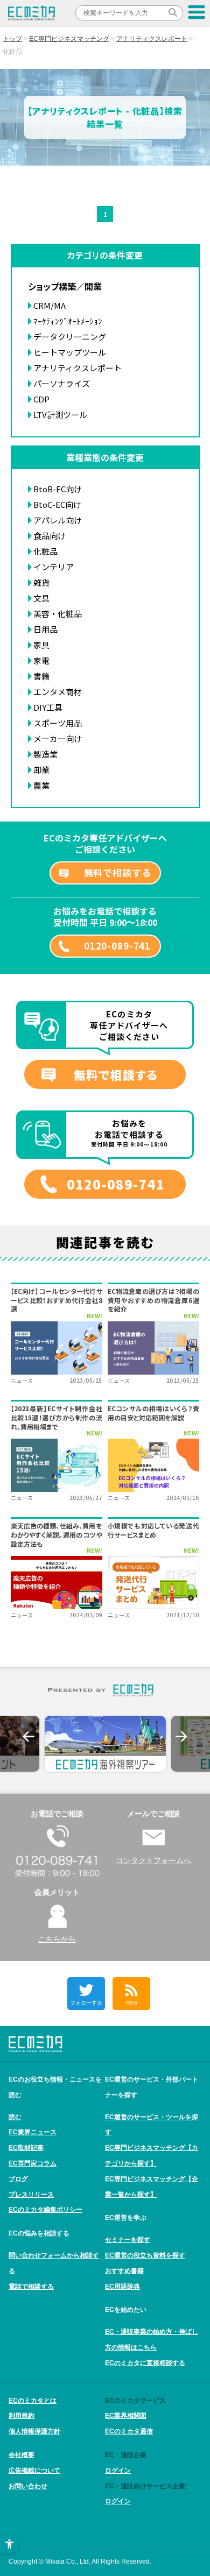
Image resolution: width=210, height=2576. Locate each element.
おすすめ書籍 (124, 2271)
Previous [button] (29, 1737)
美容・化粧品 (58, 614)
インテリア (54, 567)
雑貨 (41, 582)
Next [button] (181, 1737)
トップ (12, 39)
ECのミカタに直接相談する (145, 2363)
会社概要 (22, 2455)
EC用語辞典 (122, 2287)
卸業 (41, 770)
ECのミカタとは (33, 2401)
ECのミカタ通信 (129, 2431)
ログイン (118, 2471)
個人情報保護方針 (34, 2431)
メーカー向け (58, 738)
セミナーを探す (128, 2240)
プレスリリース (31, 2195)
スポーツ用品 (58, 723)
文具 (41, 598)
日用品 (45, 629)
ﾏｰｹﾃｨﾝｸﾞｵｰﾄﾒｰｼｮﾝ (68, 321)
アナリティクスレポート (152, 39)
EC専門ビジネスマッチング (69, 39)
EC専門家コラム (33, 2163)
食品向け (50, 536)
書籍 (41, 676)
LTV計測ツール (60, 415)
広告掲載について (34, 2471)
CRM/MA (50, 305)
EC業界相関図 (126, 2416)
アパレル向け (58, 520)
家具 (41, 645)
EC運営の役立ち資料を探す (145, 2255)
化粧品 (45, 551)
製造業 (45, 754)
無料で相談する (118, 872)
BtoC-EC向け (57, 504)
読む (15, 2117)
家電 (41, 660)
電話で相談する (31, 2287)
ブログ (18, 2179)
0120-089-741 (117, 946)
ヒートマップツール (70, 352)
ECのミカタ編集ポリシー (45, 2210)
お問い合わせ (28, 2486)
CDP (41, 399)
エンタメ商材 (58, 692)
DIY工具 (48, 707)
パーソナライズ (62, 383)
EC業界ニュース (33, 2132)
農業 (41, 785)
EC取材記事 (26, 2148)
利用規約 (22, 2416)
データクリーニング (70, 337)
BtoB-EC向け (58, 489)
